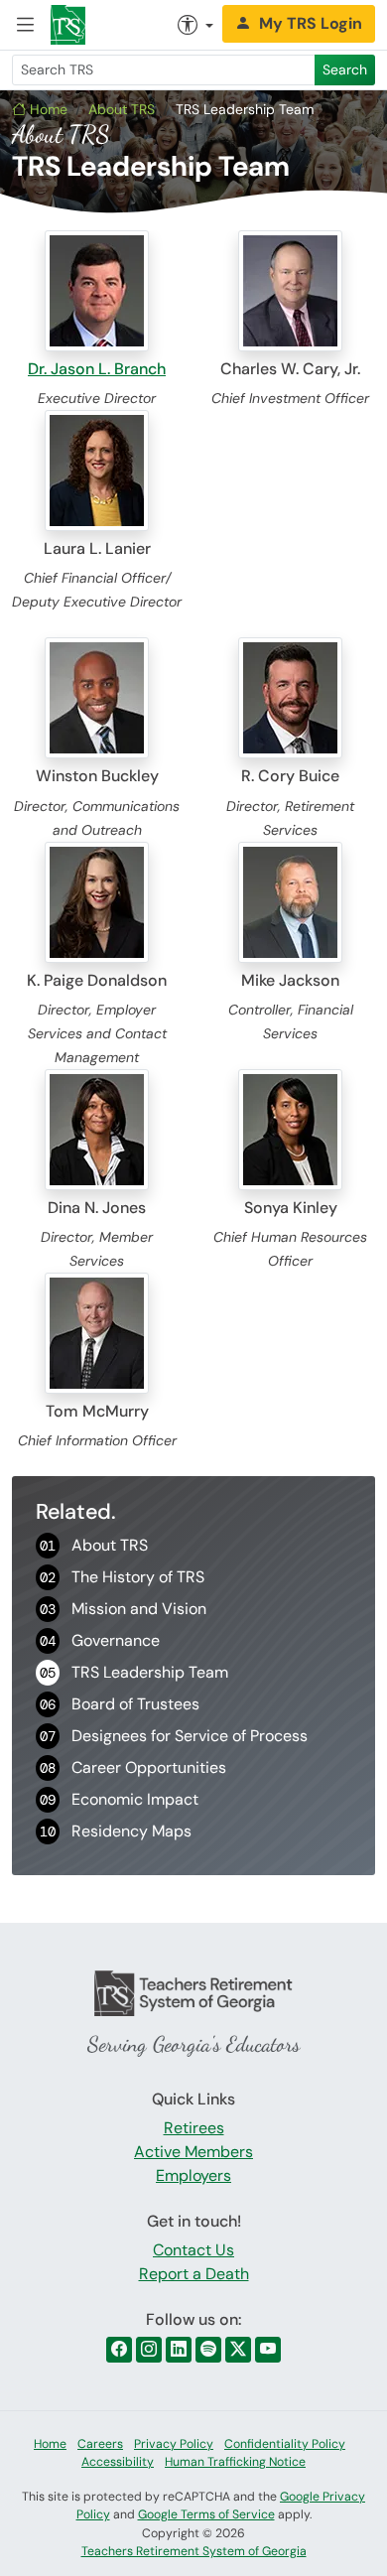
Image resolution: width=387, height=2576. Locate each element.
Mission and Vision (123, 1609)
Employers (193, 2175)
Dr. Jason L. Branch (97, 369)
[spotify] (208, 2350)
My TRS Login (311, 23)
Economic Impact (119, 1799)
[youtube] (268, 2350)
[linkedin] (179, 2350)
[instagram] (149, 2350)
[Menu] (25, 24)
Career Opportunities (133, 1767)
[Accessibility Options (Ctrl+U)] (195, 25)
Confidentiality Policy (285, 2444)
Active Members (193, 2152)
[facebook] (119, 2350)
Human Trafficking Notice (235, 2462)
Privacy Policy (174, 2444)
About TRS (122, 109)
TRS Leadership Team (134, 1672)
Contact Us (193, 2250)
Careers (100, 2444)
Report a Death (194, 2274)
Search (345, 69)
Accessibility (118, 2462)
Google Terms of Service (206, 2514)
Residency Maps (116, 1831)
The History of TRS (122, 1577)
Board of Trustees (120, 1704)
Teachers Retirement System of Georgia (194, 2551)
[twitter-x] (238, 2350)
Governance (100, 1640)
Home (47, 109)
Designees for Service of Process (174, 1736)
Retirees (194, 2128)
